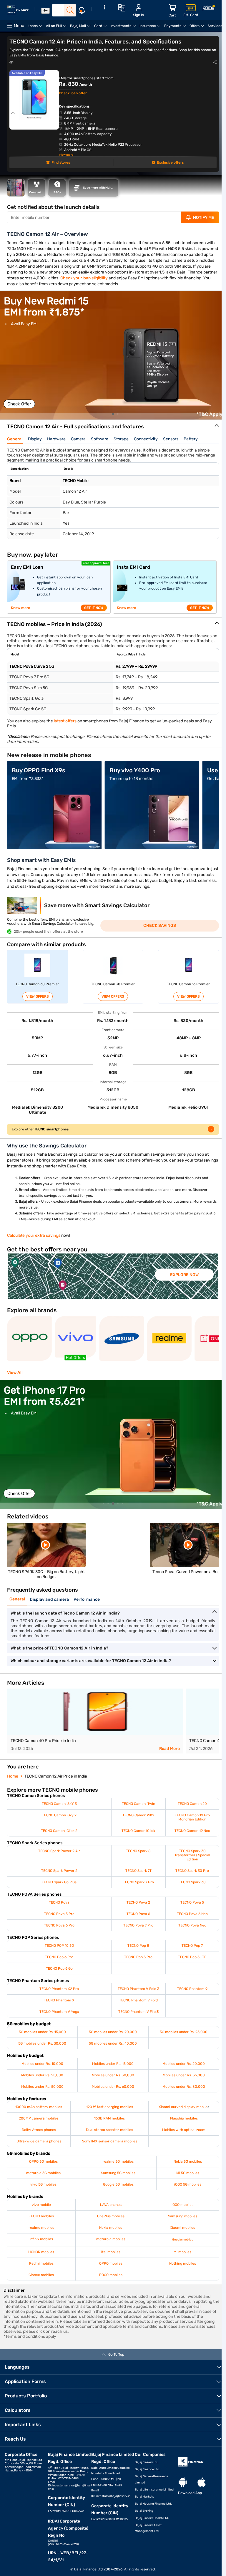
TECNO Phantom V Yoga (59, 2012)
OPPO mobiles (111, 2263)
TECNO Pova (59, 1902)
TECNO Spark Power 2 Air (59, 1851)
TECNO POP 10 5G (59, 1946)
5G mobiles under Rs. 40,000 (113, 2043)
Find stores (61, 162)
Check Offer (19, 404)
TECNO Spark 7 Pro (138, 1882)
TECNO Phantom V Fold (138, 2000)
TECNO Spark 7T (138, 1871)
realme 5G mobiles (118, 2162)
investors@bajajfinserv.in (113, 2496)
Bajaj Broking (144, 2511)
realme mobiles (41, 2228)
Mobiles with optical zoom (184, 2130)
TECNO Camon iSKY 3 (59, 1804)
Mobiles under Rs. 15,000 (113, 2064)
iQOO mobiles (182, 2205)
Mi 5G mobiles (188, 2173)
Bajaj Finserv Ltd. (147, 2462)
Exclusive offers (170, 162)
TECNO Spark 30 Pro (192, 1871)
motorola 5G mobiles (43, 2173)
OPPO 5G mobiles (43, 2162)
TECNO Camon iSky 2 (59, 1815)
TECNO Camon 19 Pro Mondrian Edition (192, 1817)
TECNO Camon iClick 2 (59, 1831)
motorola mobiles (111, 2239)
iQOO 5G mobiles (188, 2184)
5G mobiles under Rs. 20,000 (113, 2032)
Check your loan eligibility (84, 278)
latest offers (65, 721)
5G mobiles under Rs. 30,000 (42, 2043)
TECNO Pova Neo (192, 1925)
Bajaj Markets (144, 2497)
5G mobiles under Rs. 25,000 (184, 2032)
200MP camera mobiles (39, 2118)
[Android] (183, 2482)
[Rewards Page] (209, 9)
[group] (113, 355)
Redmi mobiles (41, 2263)
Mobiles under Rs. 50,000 (42, 2087)
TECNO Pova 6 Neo (192, 1914)
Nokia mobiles (111, 2228)
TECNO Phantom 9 (192, 1989)
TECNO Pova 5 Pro (59, 1914)
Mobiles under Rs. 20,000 (184, 2064)
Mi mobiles (182, 2252)
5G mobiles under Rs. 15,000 (42, 2032)
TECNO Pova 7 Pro (138, 1925)
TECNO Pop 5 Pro (138, 1957)
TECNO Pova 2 (138, 1902)
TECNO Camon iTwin (138, 1804)
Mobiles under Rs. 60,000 (113, 2087)
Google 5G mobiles (118, 2184)
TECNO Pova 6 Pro (59, 1925)
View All (15, 1373)
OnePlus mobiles (111, 2216)
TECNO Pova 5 (192, 1902)
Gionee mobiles (41, 2275)
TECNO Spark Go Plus (59, 1882)
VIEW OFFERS (38, 996)
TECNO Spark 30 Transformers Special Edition (192, 1855)
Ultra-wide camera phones (39, 2141)
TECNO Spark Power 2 (59, 1871)
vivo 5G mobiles (43, 2184)
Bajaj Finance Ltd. (147, 2469)
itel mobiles (111, 2252)
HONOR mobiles (41, 2252)
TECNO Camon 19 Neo (192, 1831)
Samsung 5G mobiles (118, 2173)
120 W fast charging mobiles (110, 2107)
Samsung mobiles (183, 2216)
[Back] (45, 11)
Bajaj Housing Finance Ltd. (153, 2504)
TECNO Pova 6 (138, 1914)
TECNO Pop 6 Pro (59, 1957)
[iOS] (202, 2482)
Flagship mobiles (184, 2118)
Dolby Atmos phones (39, 2130)
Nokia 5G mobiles (188, 2162)
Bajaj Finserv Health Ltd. (152, 2518)
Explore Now (184, 1275)
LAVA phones (111, 2205)
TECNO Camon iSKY (138, 1815)
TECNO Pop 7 (192, 1946)
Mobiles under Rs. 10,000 (42, 2064)
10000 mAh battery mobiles (39, 2107)
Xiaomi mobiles (182, 2228)
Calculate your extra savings (34, 1235)
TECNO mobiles (41, 2216)
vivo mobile (41, 2205)
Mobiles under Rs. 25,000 (42, 2075)
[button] (113, 414)
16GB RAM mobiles (109, 2118)
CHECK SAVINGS (160, 925)
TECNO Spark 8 (138, 1851)
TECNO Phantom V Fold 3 (138, 1989)
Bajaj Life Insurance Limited (154, 2490)
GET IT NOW (94, 608)
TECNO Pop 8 (138, 1946)
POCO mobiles (111, 2275)
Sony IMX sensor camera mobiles (110, 2141)
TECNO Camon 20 (192, 1804)
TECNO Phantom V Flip (138, 2012)
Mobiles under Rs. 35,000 (184, 2075)
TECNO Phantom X (59, 2000)
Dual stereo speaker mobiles (109, 2130)
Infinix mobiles (41, 2239)
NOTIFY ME (204, 218)
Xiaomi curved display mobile (183, 2107)
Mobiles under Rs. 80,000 (184, 2087)
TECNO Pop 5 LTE (192, 1957)
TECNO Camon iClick (138, 1831)
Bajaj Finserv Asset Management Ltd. (148, 2528)
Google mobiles (183, 2240)
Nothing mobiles (183, 2263)
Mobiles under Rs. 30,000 (113, 2075)
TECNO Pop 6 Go (59, 1968)
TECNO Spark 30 (192, 1882)
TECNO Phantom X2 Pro (59, 1989)
